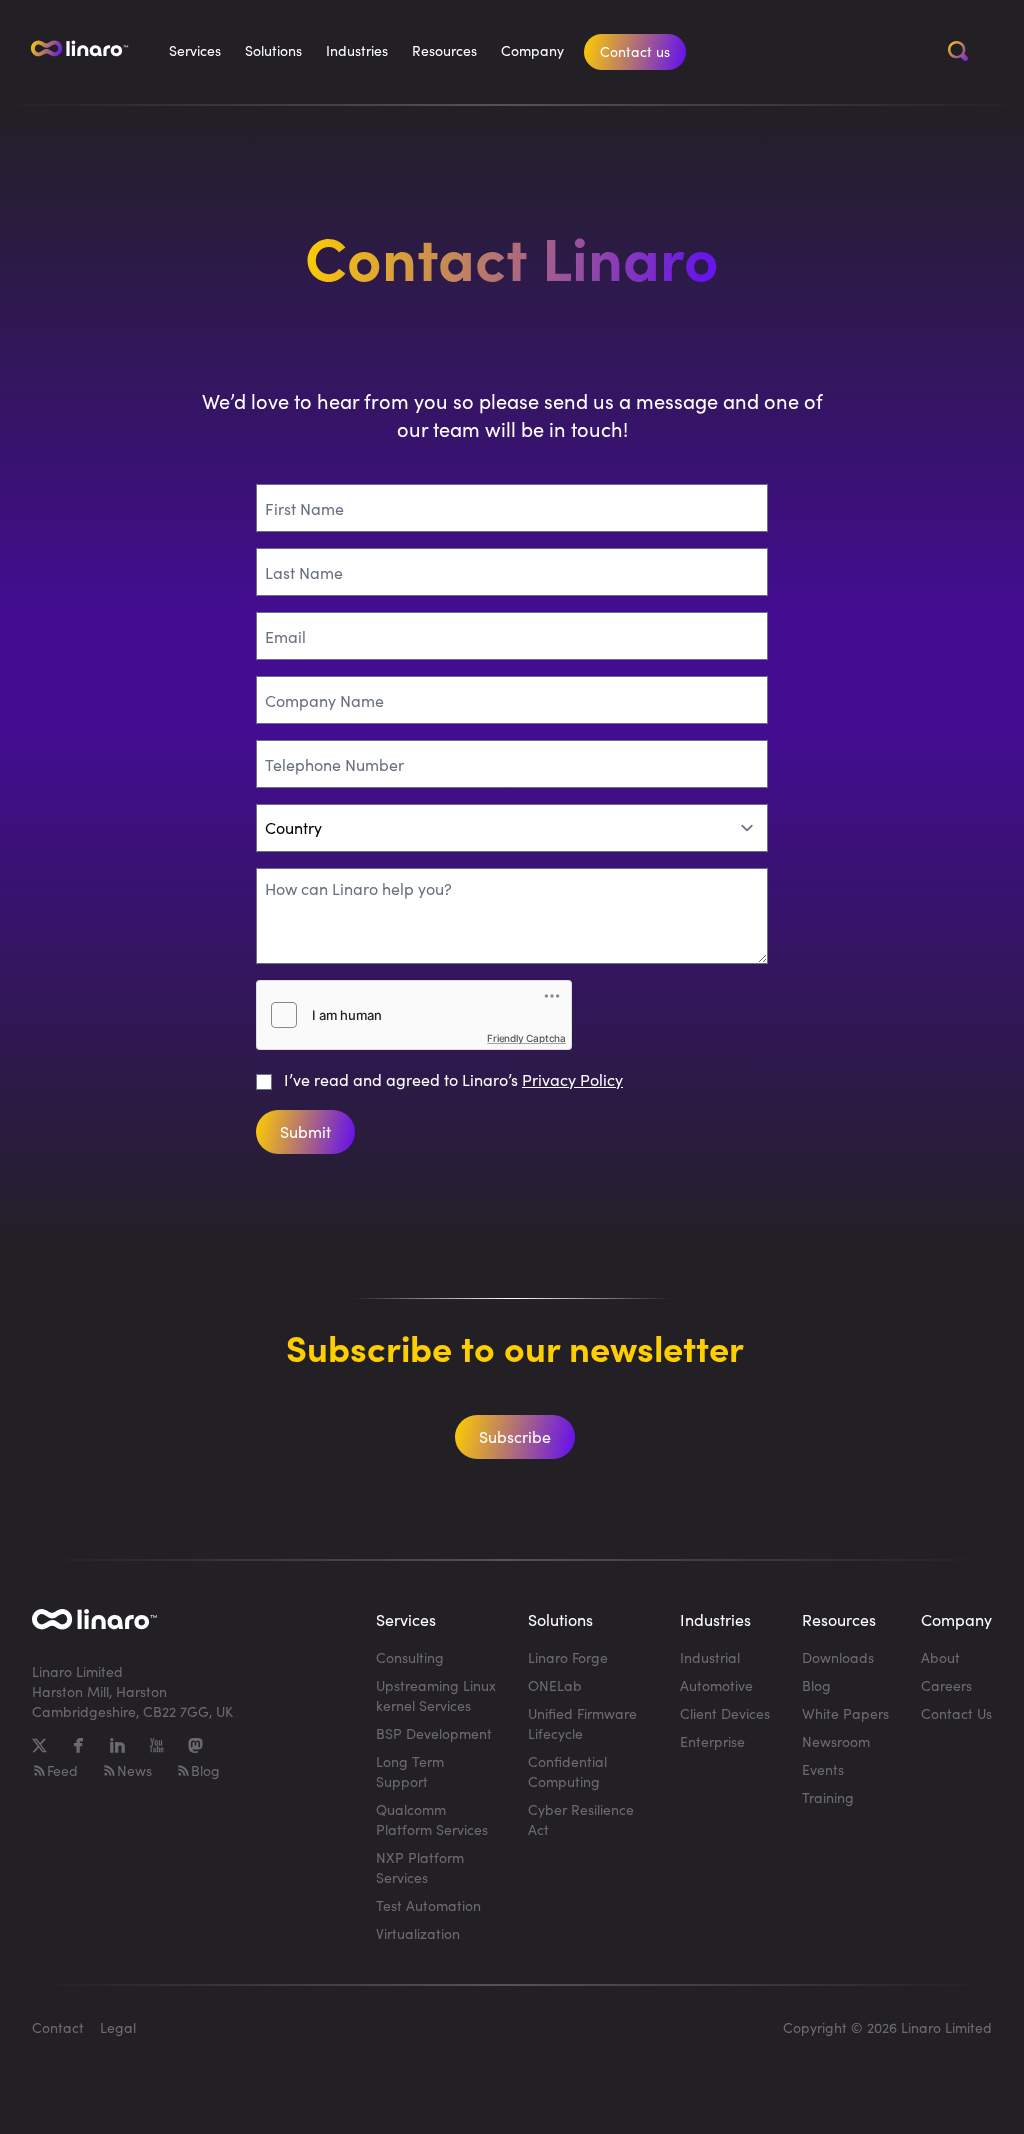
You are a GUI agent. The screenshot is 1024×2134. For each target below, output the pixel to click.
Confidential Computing (567, 1771)
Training (828, 1797)
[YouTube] (156, 1745)
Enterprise (712, 1741)
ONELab (555, 1685)
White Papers (845, 1713)
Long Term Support (410, 1771)
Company (532, 50)
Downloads (838, 1657)
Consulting (410, 1657)
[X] (39, 1745)
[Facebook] (78, 1745)
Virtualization (418, 1933)
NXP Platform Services (420, 1867)
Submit (305, 1131)
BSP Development (434, 1733)
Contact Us (956, 1713)
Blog (205, 1770)
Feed (62, 1770)
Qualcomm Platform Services (432, 1819)
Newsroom (836, 1741)
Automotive (716, 1685)
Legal (118, 2027)
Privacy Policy (572, 1079)
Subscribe (515, 1436)
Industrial (710, 1657)
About (940, 1657)
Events (823, 1769)
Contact (58, 2027)
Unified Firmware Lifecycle (582, 1723)
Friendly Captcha (526, 1038)
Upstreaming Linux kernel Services (436, 1695)
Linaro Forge (568, 1657)
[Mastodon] (195, 1745)
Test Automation (428, 1905)
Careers (946, 1685)
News (134, 1770)
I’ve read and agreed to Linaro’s (453, 1079)
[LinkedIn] (117, 1745)
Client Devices (725, 1713)
